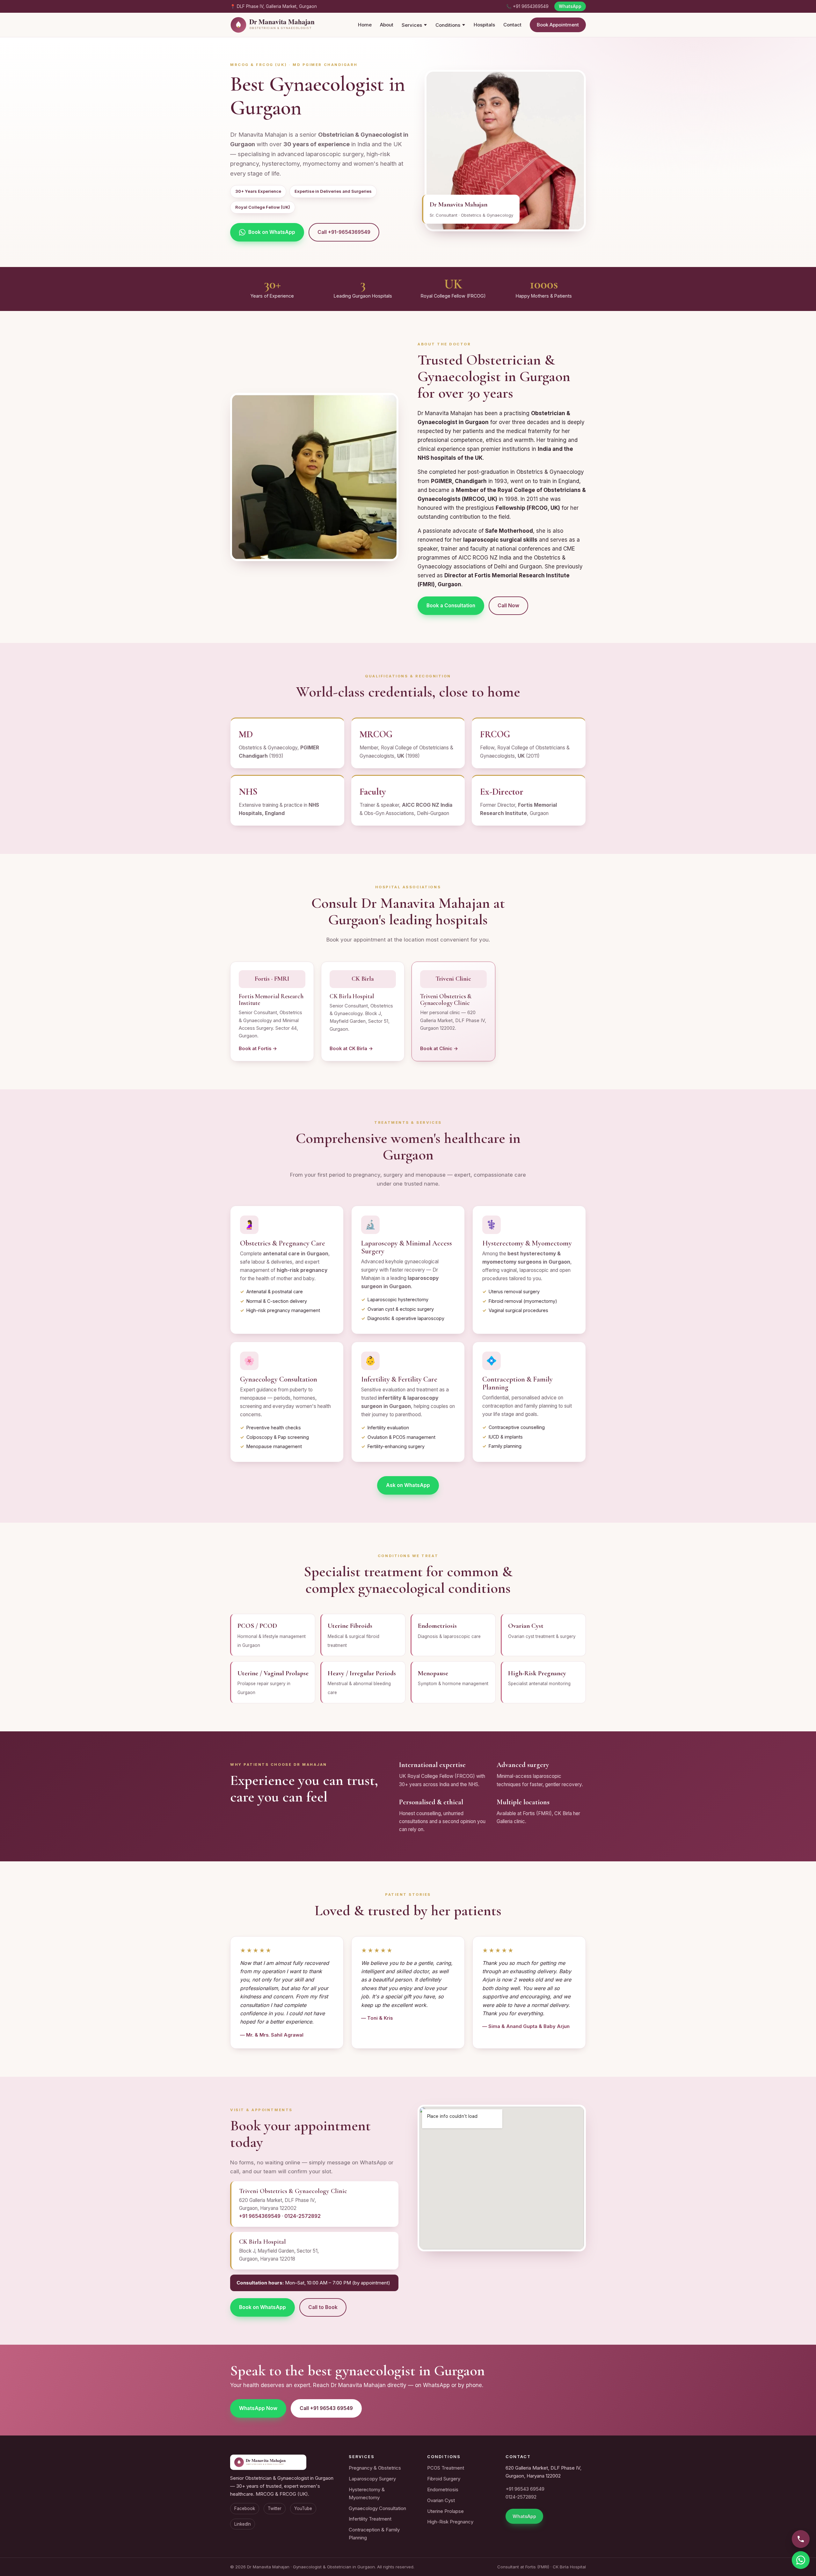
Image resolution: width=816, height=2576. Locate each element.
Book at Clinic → (439, 1049)
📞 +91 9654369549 (527, 6)
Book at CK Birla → (351, 1049)
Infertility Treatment (370, 2519)
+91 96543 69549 (525, 2489)
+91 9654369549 (260, 2216)
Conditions (448, 25)
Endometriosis (443, 2489)
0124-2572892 (302, 2216)
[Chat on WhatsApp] (801, 2560)
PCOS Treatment (446, 2468)
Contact (512, 25)
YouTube (303, 2508)
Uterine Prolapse (445, 2511)
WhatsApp (570, 6)
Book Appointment (558, 25)
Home (365, 25)
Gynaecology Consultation (377, 2508)
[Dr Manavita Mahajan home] (286, 25)
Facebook (245, 2508)
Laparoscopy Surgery (372, 2479)
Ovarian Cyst (441, 2500)
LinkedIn (243, 2524)
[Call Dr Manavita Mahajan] (801, 2539)
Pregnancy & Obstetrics (375, 2468)
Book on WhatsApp (272, 232)
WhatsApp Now (258, 2408)
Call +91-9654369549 (344, 232)
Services (412, 25)
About (387, 25)
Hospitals (484, 25)
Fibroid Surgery (444, 2479)
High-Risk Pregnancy (450, 2522)
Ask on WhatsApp (408, 1485)
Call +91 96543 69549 (326, 2408)
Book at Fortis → (258, 1049)
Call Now (508, 606)
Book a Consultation (451, 606)
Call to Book (323, 2307)
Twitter (275, 2508)
